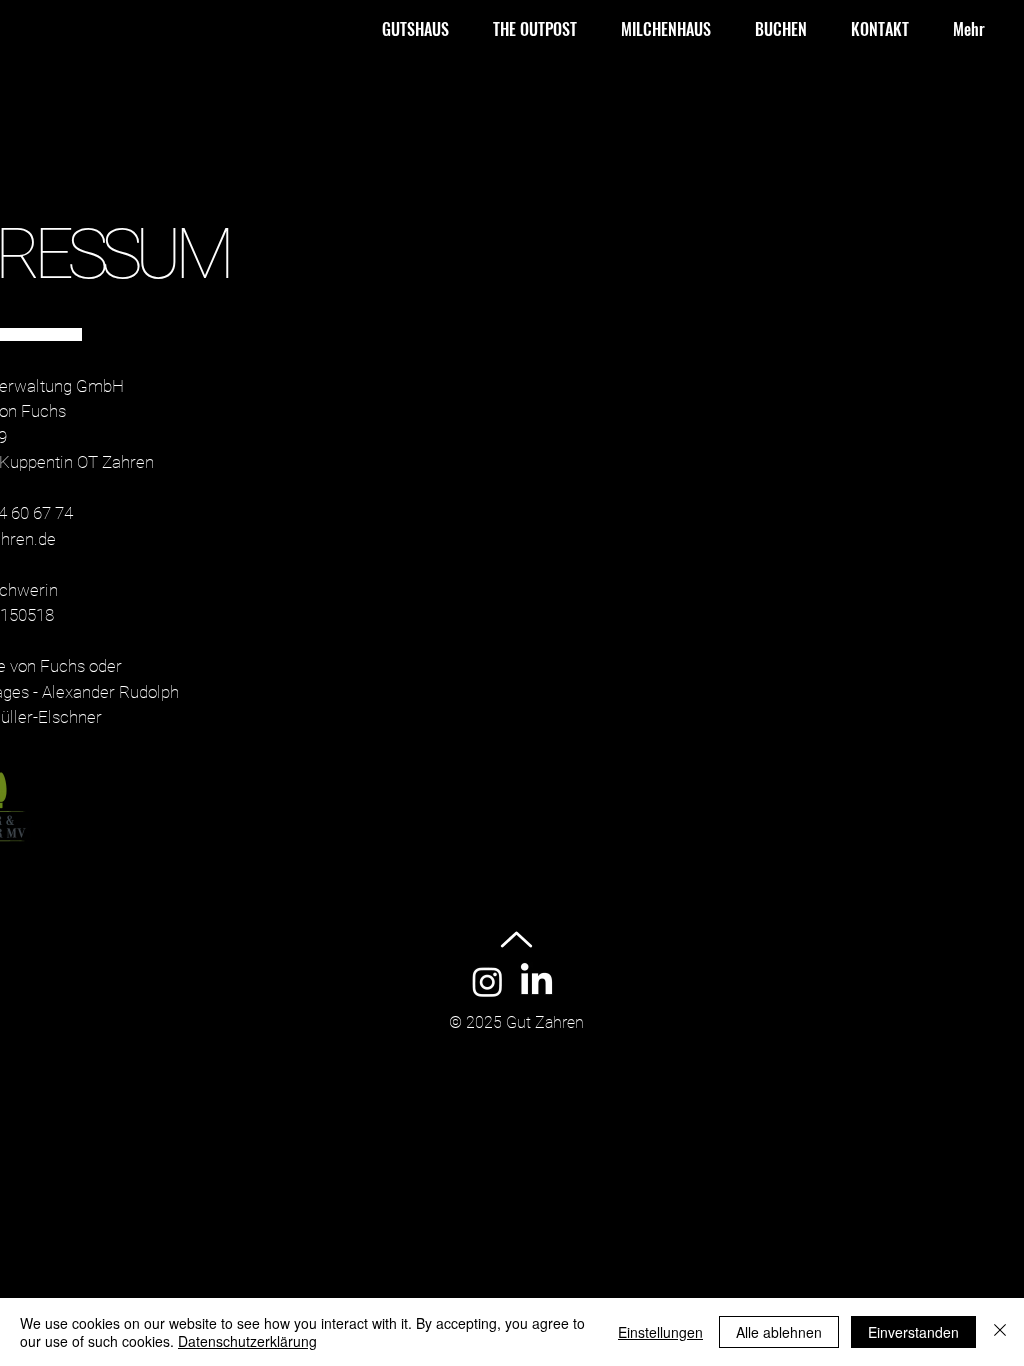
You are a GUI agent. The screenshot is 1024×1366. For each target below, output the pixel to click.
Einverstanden (913, 1332)
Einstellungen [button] (660, 1332)
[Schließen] (1000, 1332)
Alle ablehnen (779, 1332)
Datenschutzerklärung (247, 1341)
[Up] (516, 939)
